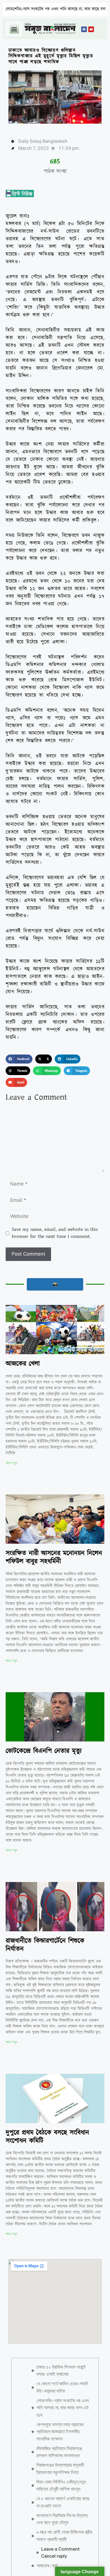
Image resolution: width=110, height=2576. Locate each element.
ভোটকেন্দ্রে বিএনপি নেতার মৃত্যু (44, 1751)
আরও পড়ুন (11, 1463)
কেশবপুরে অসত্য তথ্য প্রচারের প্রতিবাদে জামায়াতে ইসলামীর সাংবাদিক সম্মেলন (60, 2418)
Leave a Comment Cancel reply (60, 2539)
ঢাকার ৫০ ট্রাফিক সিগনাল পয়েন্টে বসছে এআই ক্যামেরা (61, 2357)
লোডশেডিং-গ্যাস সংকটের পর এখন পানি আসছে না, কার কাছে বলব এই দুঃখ (63, 2394)
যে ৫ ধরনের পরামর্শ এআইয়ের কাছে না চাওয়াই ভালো (63, 2489)
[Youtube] (91, 29)
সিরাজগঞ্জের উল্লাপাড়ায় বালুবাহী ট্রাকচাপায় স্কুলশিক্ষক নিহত (60, 2455)
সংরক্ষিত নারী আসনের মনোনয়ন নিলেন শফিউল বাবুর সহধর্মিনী (54, 1557)
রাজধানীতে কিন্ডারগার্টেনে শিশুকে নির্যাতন (45, 1945)
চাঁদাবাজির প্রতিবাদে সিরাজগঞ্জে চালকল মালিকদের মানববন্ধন (59, 2439)
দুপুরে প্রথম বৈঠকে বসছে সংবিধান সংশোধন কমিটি (47, 2137)
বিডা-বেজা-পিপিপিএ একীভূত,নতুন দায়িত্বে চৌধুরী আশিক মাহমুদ (61, 2472)
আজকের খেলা (23, 1364)
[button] (14, 29)
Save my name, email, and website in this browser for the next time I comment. (55, 1233)
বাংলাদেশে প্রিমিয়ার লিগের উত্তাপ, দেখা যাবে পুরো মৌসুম (62, 2506)
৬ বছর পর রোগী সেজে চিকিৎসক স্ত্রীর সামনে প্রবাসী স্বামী (64, 2522)
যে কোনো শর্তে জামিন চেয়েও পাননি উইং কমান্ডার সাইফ (62, 2374)
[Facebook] (84, 29)
